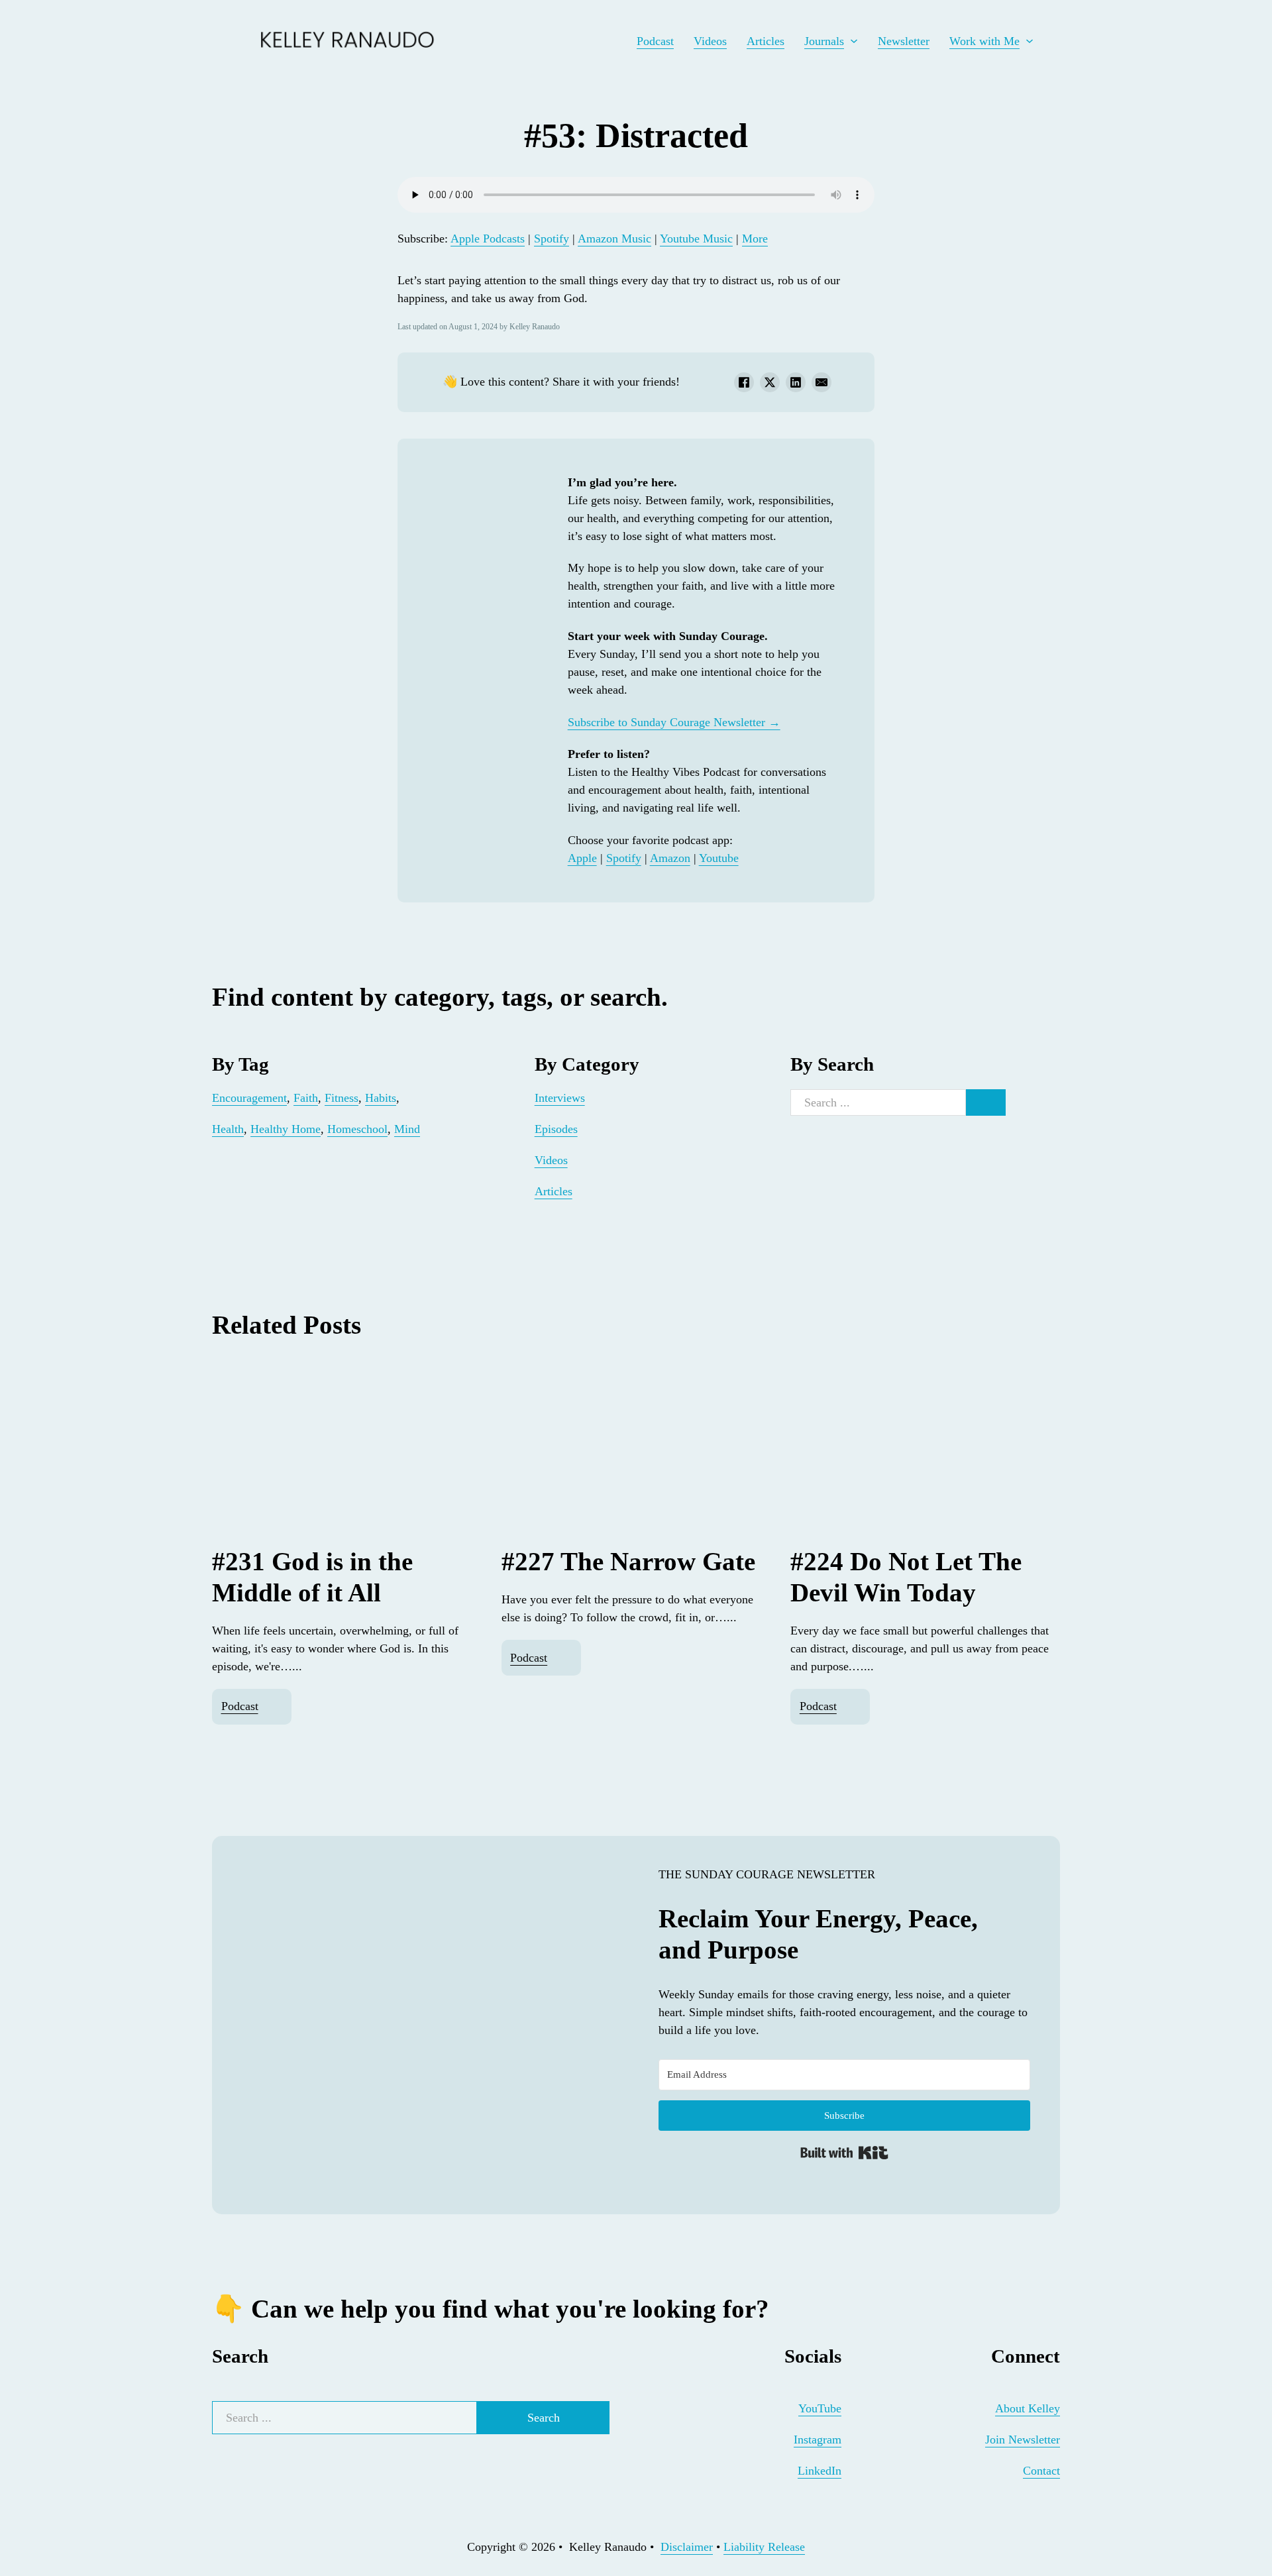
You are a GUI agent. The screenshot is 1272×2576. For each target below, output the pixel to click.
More (755, 239)
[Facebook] (744, 382)
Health (228, 1129)
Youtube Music (696, 239)
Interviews (560, 1098)
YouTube (820, 2408)
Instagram (818, 2440)
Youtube (719, 858)
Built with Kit (844, 2153)
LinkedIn (820, 2471)
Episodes (556, 1129)
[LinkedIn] (796, 382)
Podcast (655, 41)
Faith (306, 1098)
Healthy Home (286, 1129)
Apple (582, 858)
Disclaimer (687, 2547)
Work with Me (984, 41)
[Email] (821, 382)
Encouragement (249, 1098)
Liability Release (764, 2547)
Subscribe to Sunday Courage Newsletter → (674, 722)
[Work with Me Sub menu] (1030, 41)
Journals (824, 41)
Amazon (670, 858)
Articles (766, 41)
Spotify (552, 239)
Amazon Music (614, 239)
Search (544, 2418)
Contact (1041, 2471)
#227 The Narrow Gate (628, 1561)
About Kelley (1028, 2408)
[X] (770, 382)
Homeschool (357, 1129)
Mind (407, 1129)
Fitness (342, 1098)
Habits (381, 1098)
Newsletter (904, 41)
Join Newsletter (1023, 2440)
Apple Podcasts (488, 239)
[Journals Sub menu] (854, 41)
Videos (710, 41)
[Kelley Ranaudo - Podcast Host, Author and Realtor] (227, 41)
